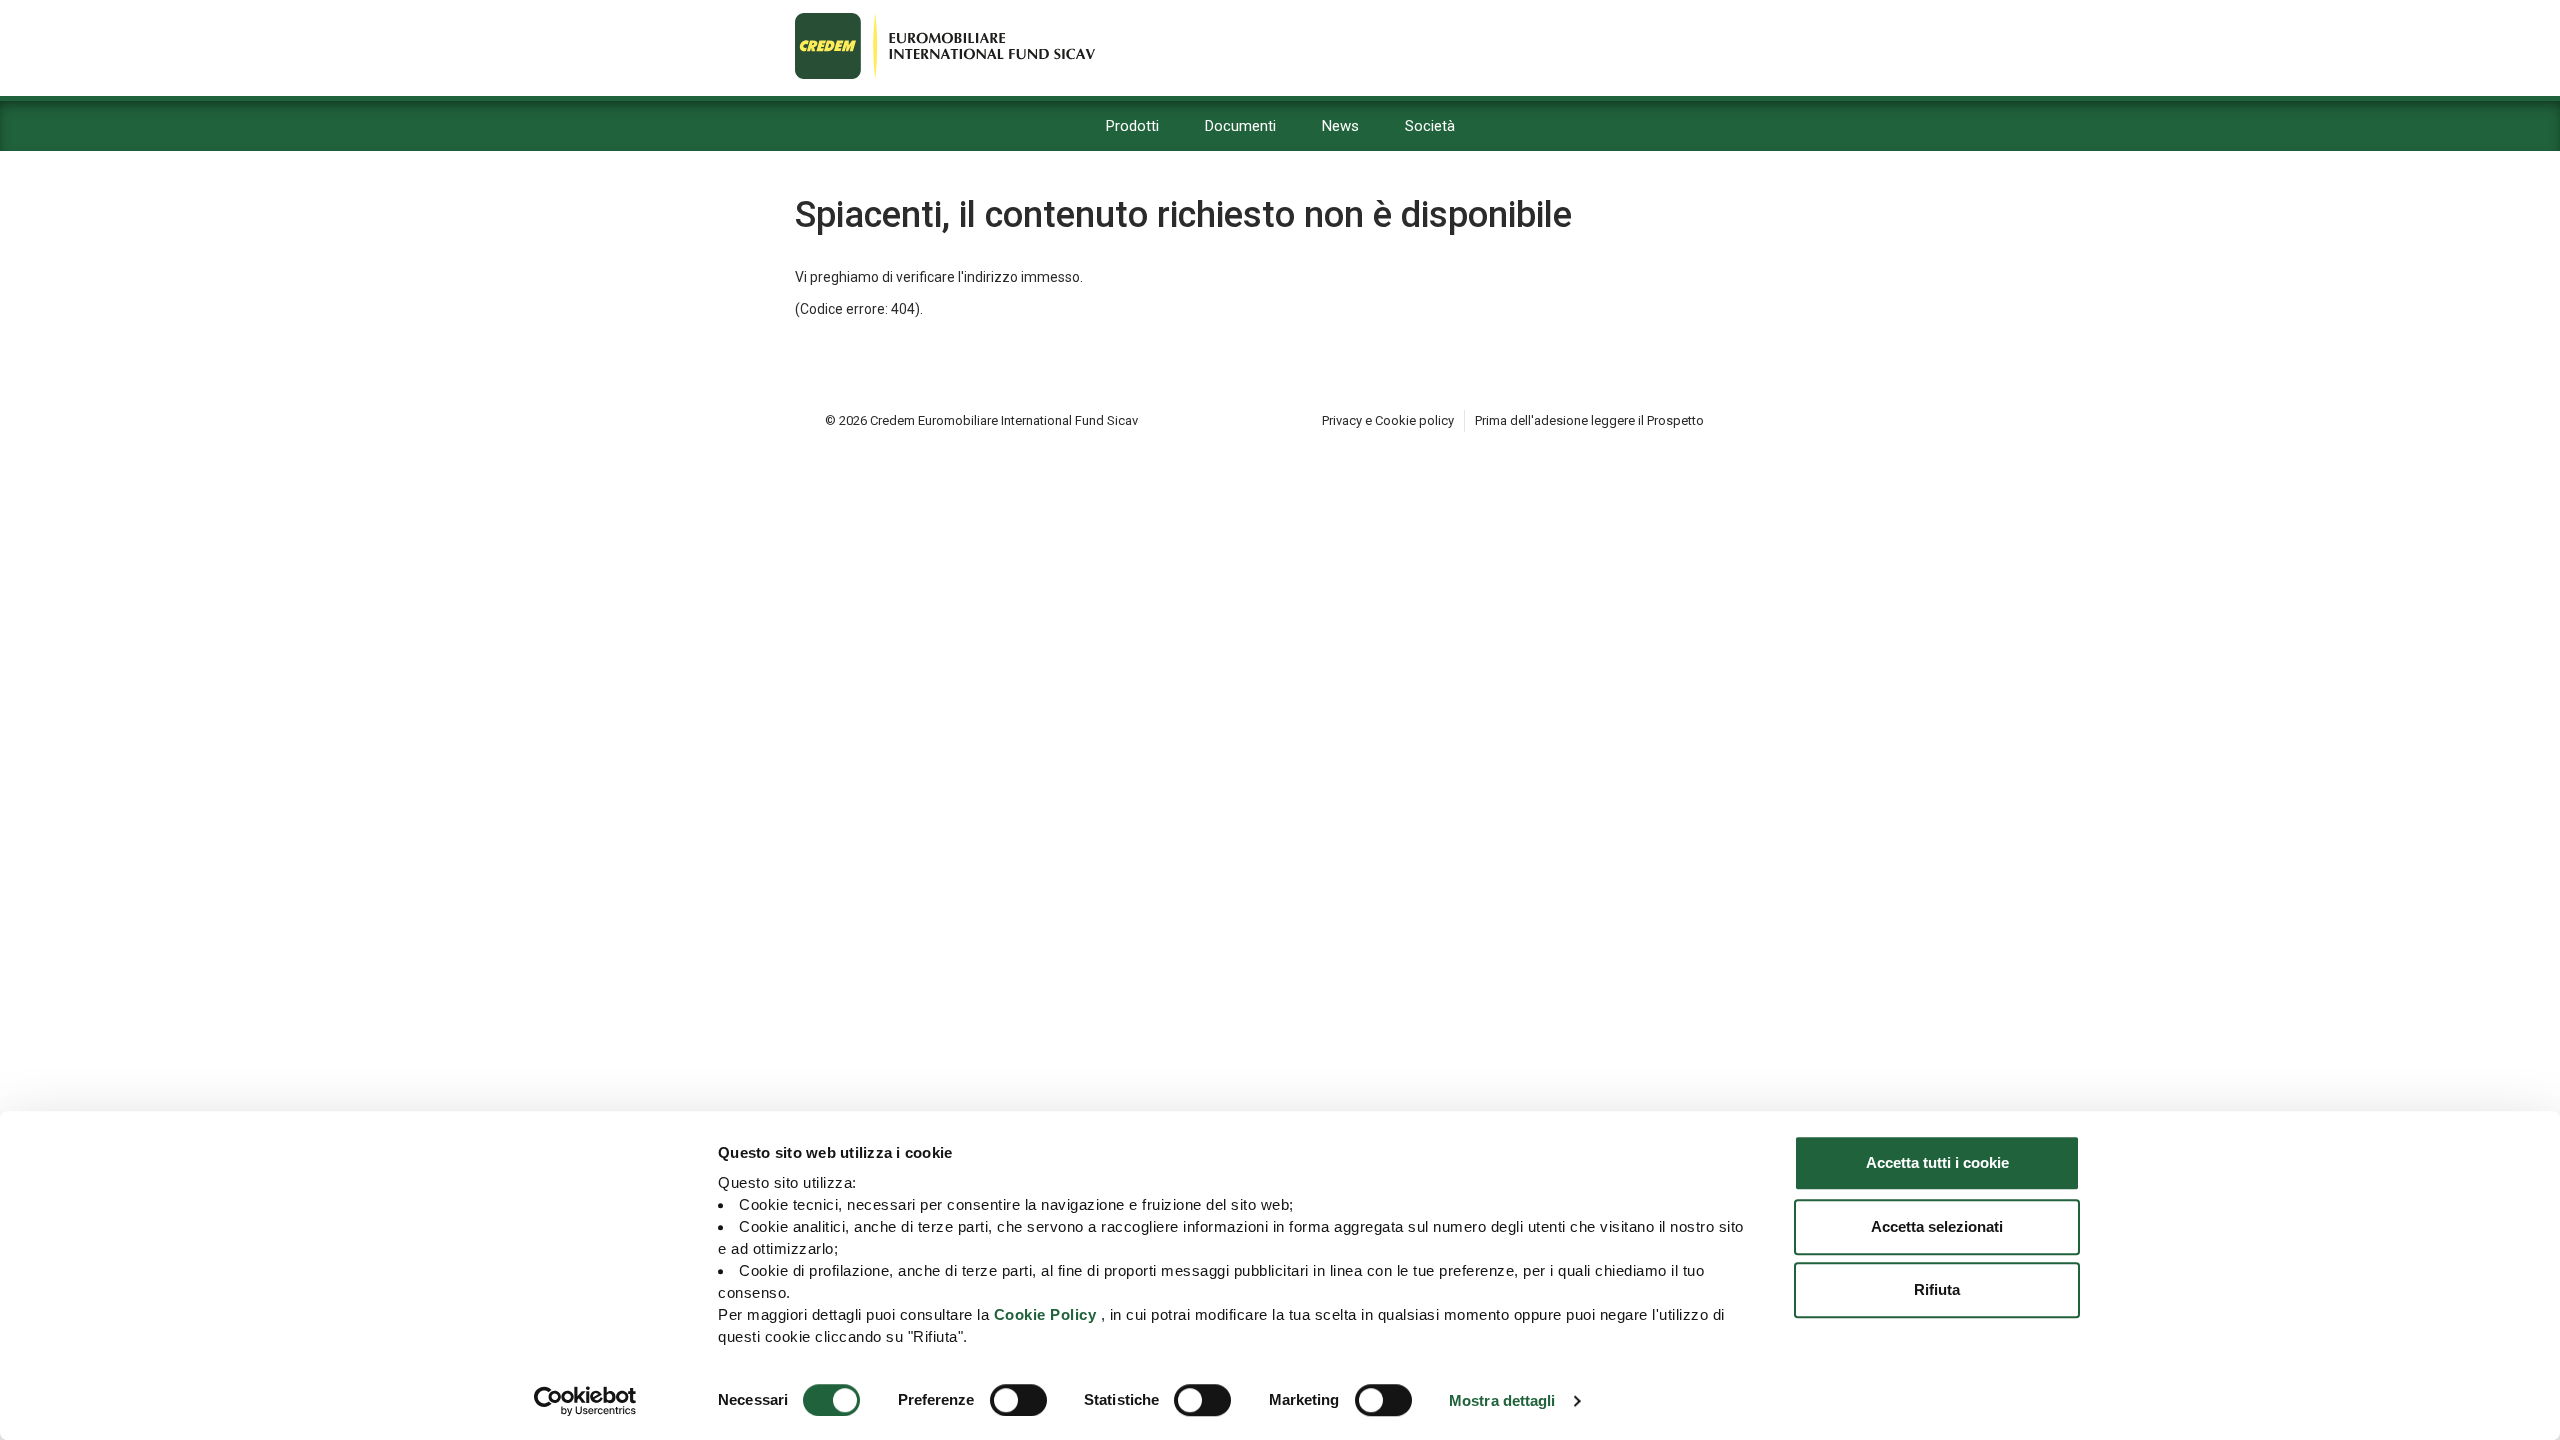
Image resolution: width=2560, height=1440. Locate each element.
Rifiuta (1937, 1289)
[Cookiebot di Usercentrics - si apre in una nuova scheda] (585, 1401)
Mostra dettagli (1502, 1400)
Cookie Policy (1045, 1314)
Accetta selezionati (1937, 1226)
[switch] (1018, 1400)
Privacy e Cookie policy (1388, 420)
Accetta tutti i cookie (1937, 1162)
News (1340, 126)
